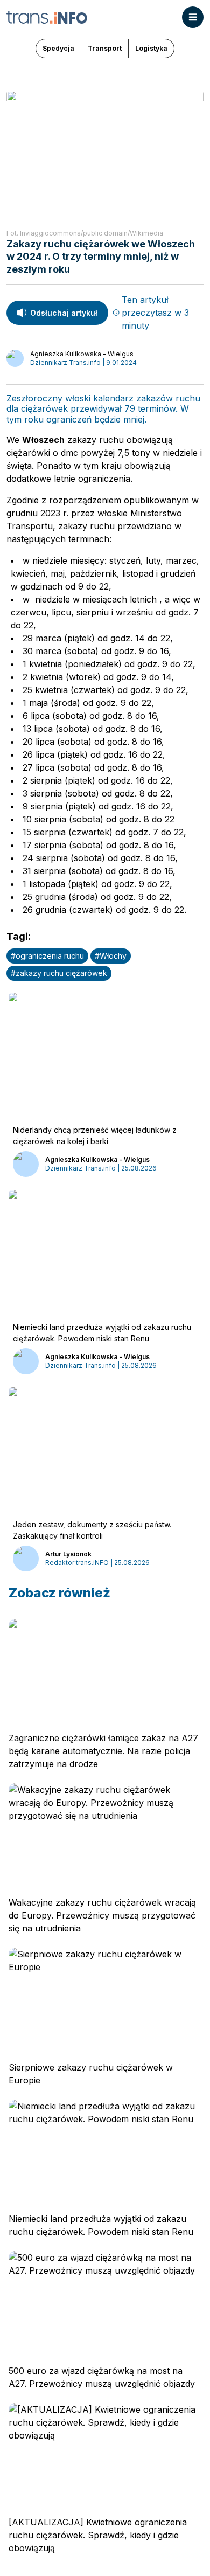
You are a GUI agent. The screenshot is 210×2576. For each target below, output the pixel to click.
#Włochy (111, 956)
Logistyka (151, 48)
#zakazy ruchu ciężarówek (59, 973)
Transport (105, 48)
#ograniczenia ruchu (47, 956)
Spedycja (58, 48)
